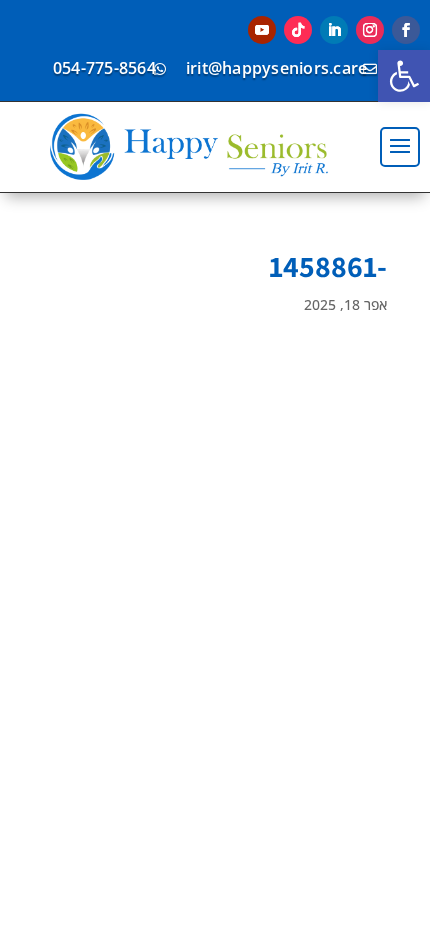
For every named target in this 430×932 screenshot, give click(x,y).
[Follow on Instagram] (370, 30)
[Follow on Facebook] (406, 30)
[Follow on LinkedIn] (334, 30)
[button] (404, 76)
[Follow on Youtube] (262, 30)
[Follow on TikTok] (298, 30)
